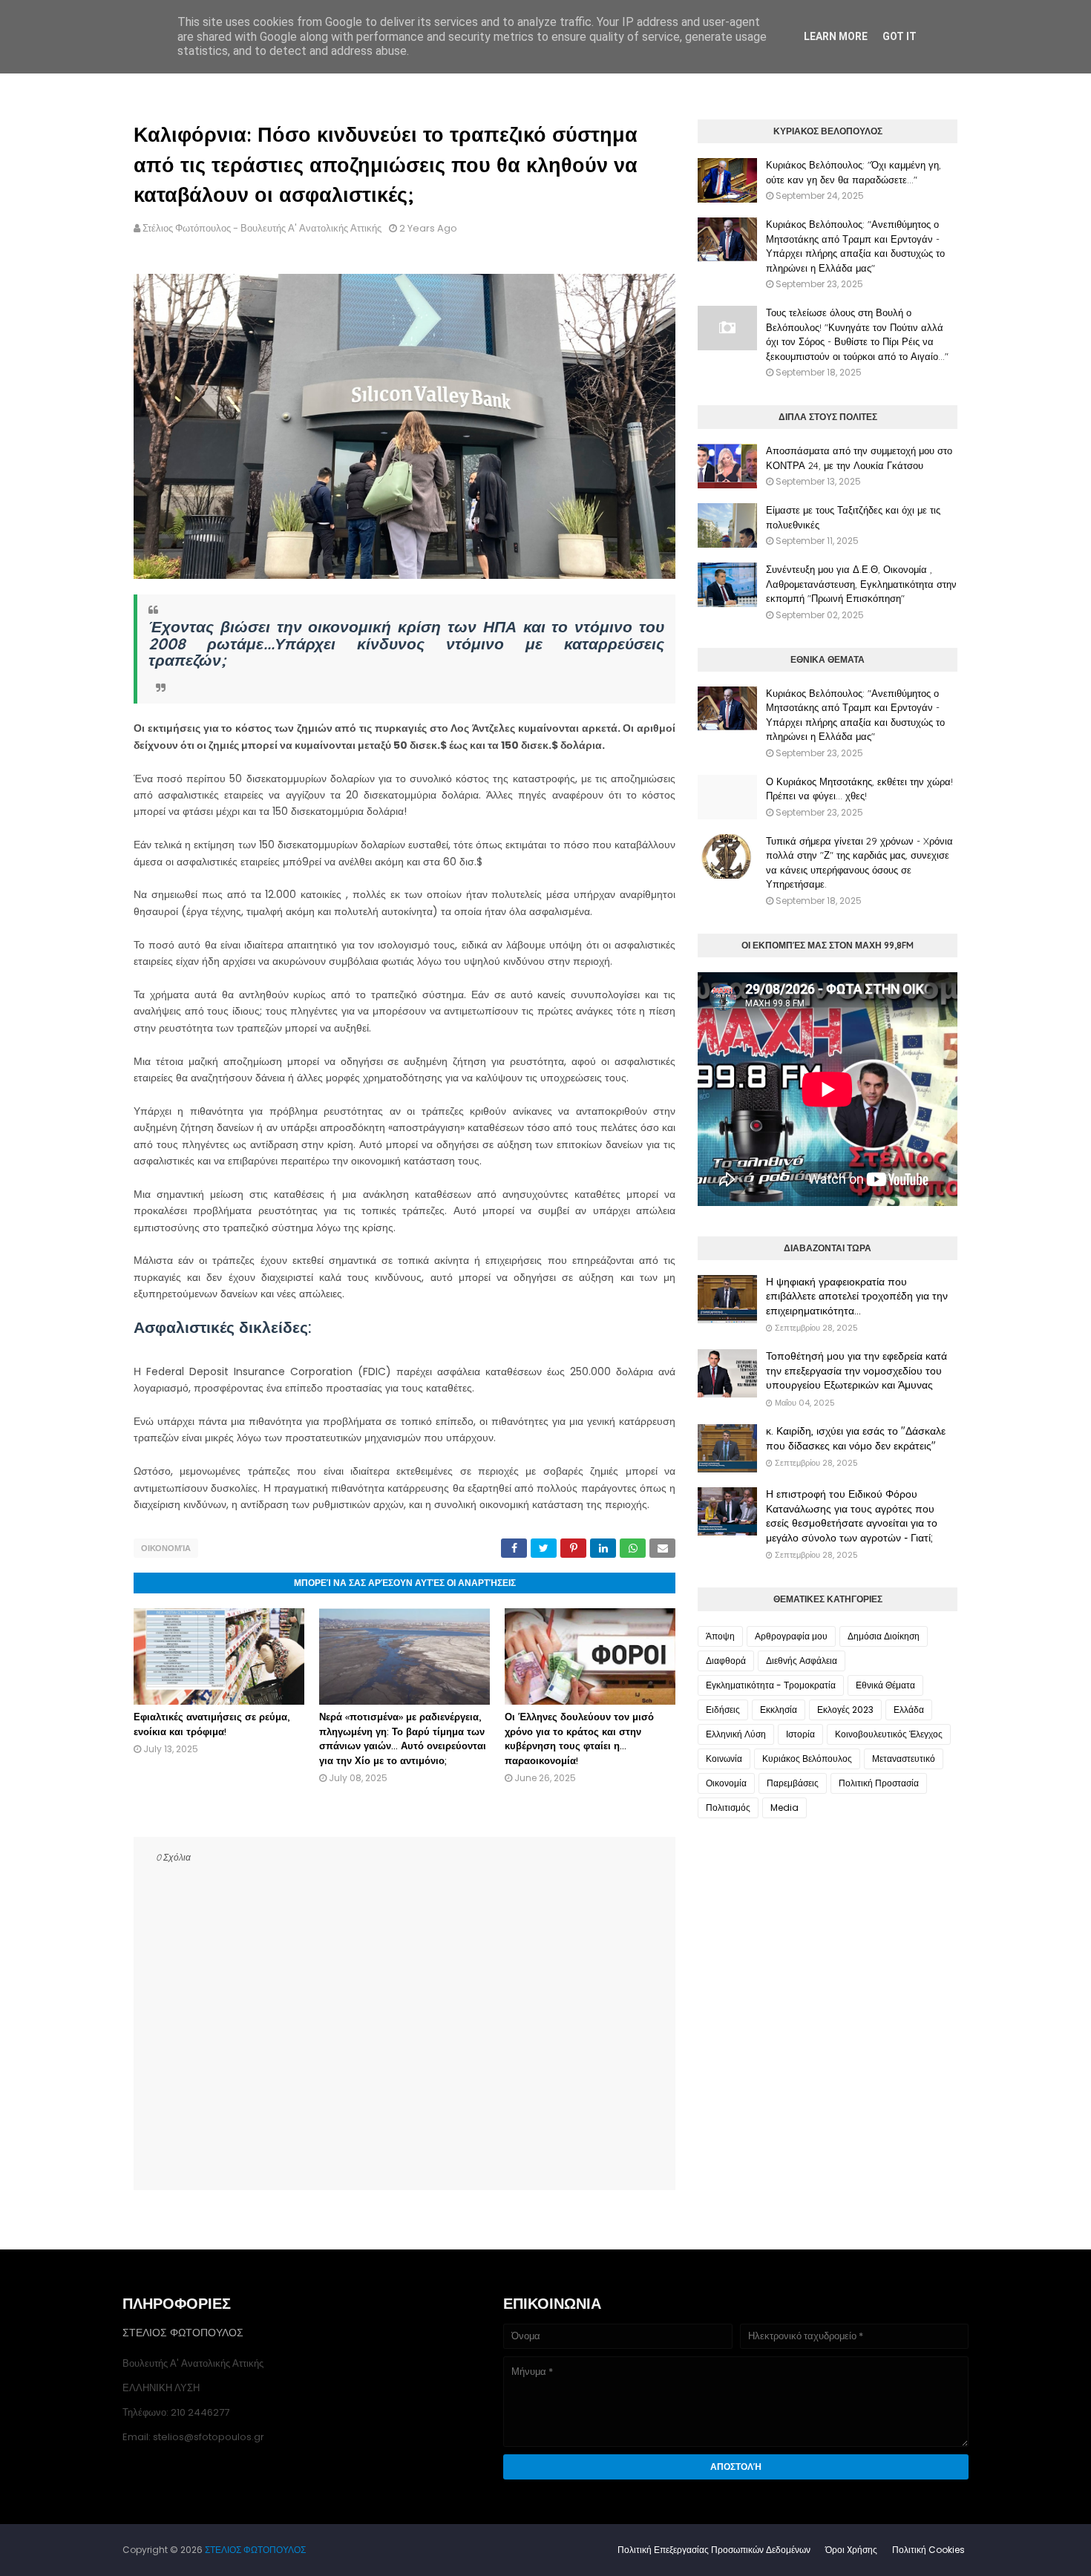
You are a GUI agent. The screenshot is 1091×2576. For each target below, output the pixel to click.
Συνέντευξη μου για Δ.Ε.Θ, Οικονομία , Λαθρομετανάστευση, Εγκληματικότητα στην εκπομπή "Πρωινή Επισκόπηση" (861, 584)
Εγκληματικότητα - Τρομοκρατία (771, 1685)
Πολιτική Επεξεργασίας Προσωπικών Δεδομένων (714, 2550)
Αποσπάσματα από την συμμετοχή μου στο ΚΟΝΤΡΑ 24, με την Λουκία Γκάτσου (859, 458)
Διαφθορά (726, 1661)
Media (784, 1808)
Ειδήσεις (723, 1710)
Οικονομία (166, 1548)
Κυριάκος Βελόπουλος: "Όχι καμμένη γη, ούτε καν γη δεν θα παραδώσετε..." (854, 172)
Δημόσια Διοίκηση (884, 1636)
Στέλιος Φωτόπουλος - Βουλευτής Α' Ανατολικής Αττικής (262, 228)
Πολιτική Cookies (928, 2550)
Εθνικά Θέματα (885, 1685)
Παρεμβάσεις (793, 1783)
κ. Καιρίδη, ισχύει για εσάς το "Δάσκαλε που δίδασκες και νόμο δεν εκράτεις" (856, 1438)
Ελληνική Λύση (736, 1734)
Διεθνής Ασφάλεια (802, 1661)
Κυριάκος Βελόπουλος (807, 1759)
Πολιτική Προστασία (879, 1783)
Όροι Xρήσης (851, 2550)
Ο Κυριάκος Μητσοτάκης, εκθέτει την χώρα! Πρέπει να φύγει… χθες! (859, 789)
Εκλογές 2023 (845, 1710)
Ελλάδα (909, 1710)
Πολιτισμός (728, 1808)
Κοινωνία (724, 1759)
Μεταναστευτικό (904, 1759)
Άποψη (720, 1636)
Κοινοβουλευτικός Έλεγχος (889, 1734)
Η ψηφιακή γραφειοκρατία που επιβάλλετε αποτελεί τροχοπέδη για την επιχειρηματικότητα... (857, 1296)
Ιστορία (800, 1734)
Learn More (836, 36)
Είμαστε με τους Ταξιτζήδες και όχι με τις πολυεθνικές (853, 517)
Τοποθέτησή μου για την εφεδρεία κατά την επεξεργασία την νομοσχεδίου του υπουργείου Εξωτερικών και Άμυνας (856, 1370)
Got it (900, 36)
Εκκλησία (779, 1710)
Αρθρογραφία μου (791, 1636)
